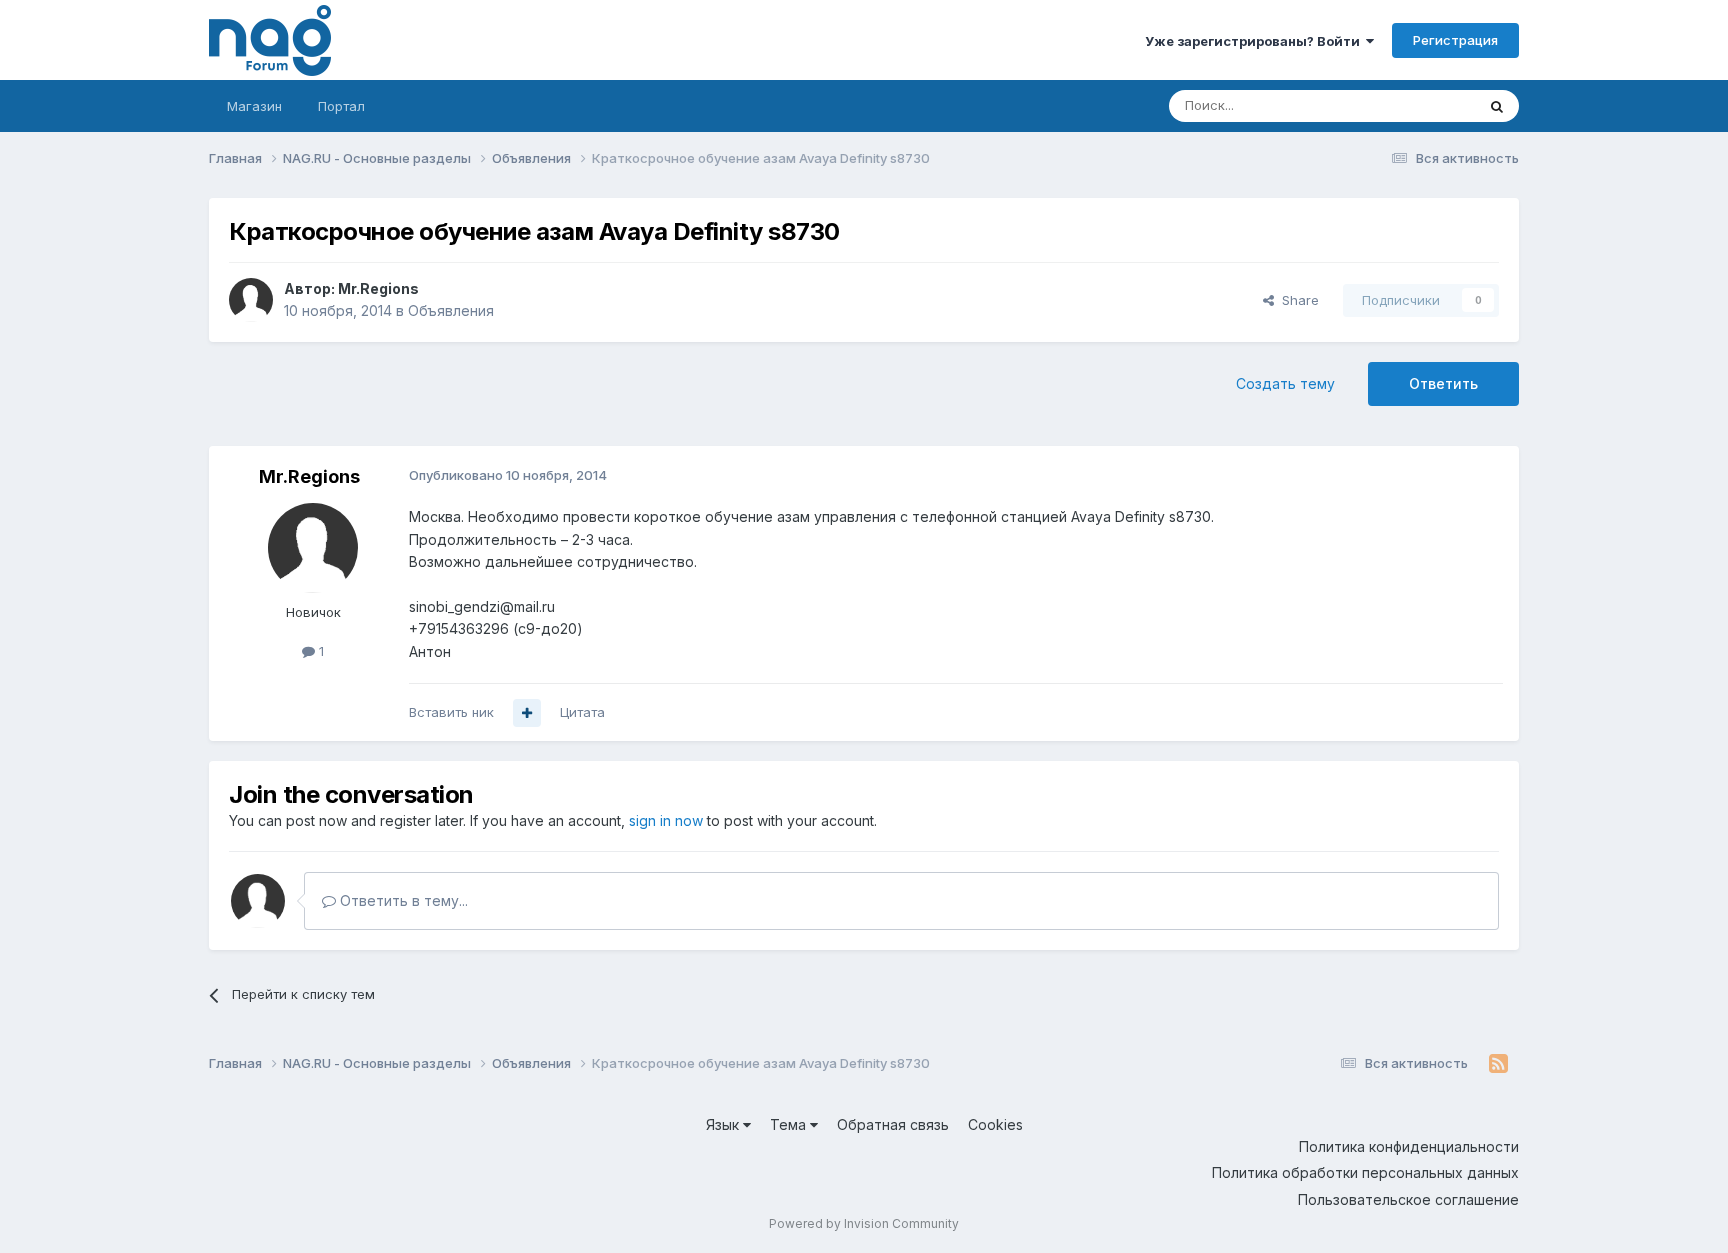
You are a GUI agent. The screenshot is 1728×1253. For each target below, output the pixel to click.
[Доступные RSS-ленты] (1498, 1064)
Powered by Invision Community (864, 1223)
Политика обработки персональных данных (1365, 1172)
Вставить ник (451, 712)
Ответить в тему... (402, 900)
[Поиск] (1497, 106)
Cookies (995, 1124)
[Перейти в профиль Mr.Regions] (251, 300)
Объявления (451, 310)
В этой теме (1412, 105)
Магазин (254, 106)
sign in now (666, 820)
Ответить (1443, 383)
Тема (790, 1124)
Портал (341, 106)
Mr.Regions (378, 288)
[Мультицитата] (527, 713)
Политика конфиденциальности (1409, 1146)
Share (1296, 300)
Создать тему (1285, 383)
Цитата (582, 712)
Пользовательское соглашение (1408, 1199)
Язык (724, 1124)
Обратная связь (893, 1124)
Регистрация (1455, 40)
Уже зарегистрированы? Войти (1255, 41)
